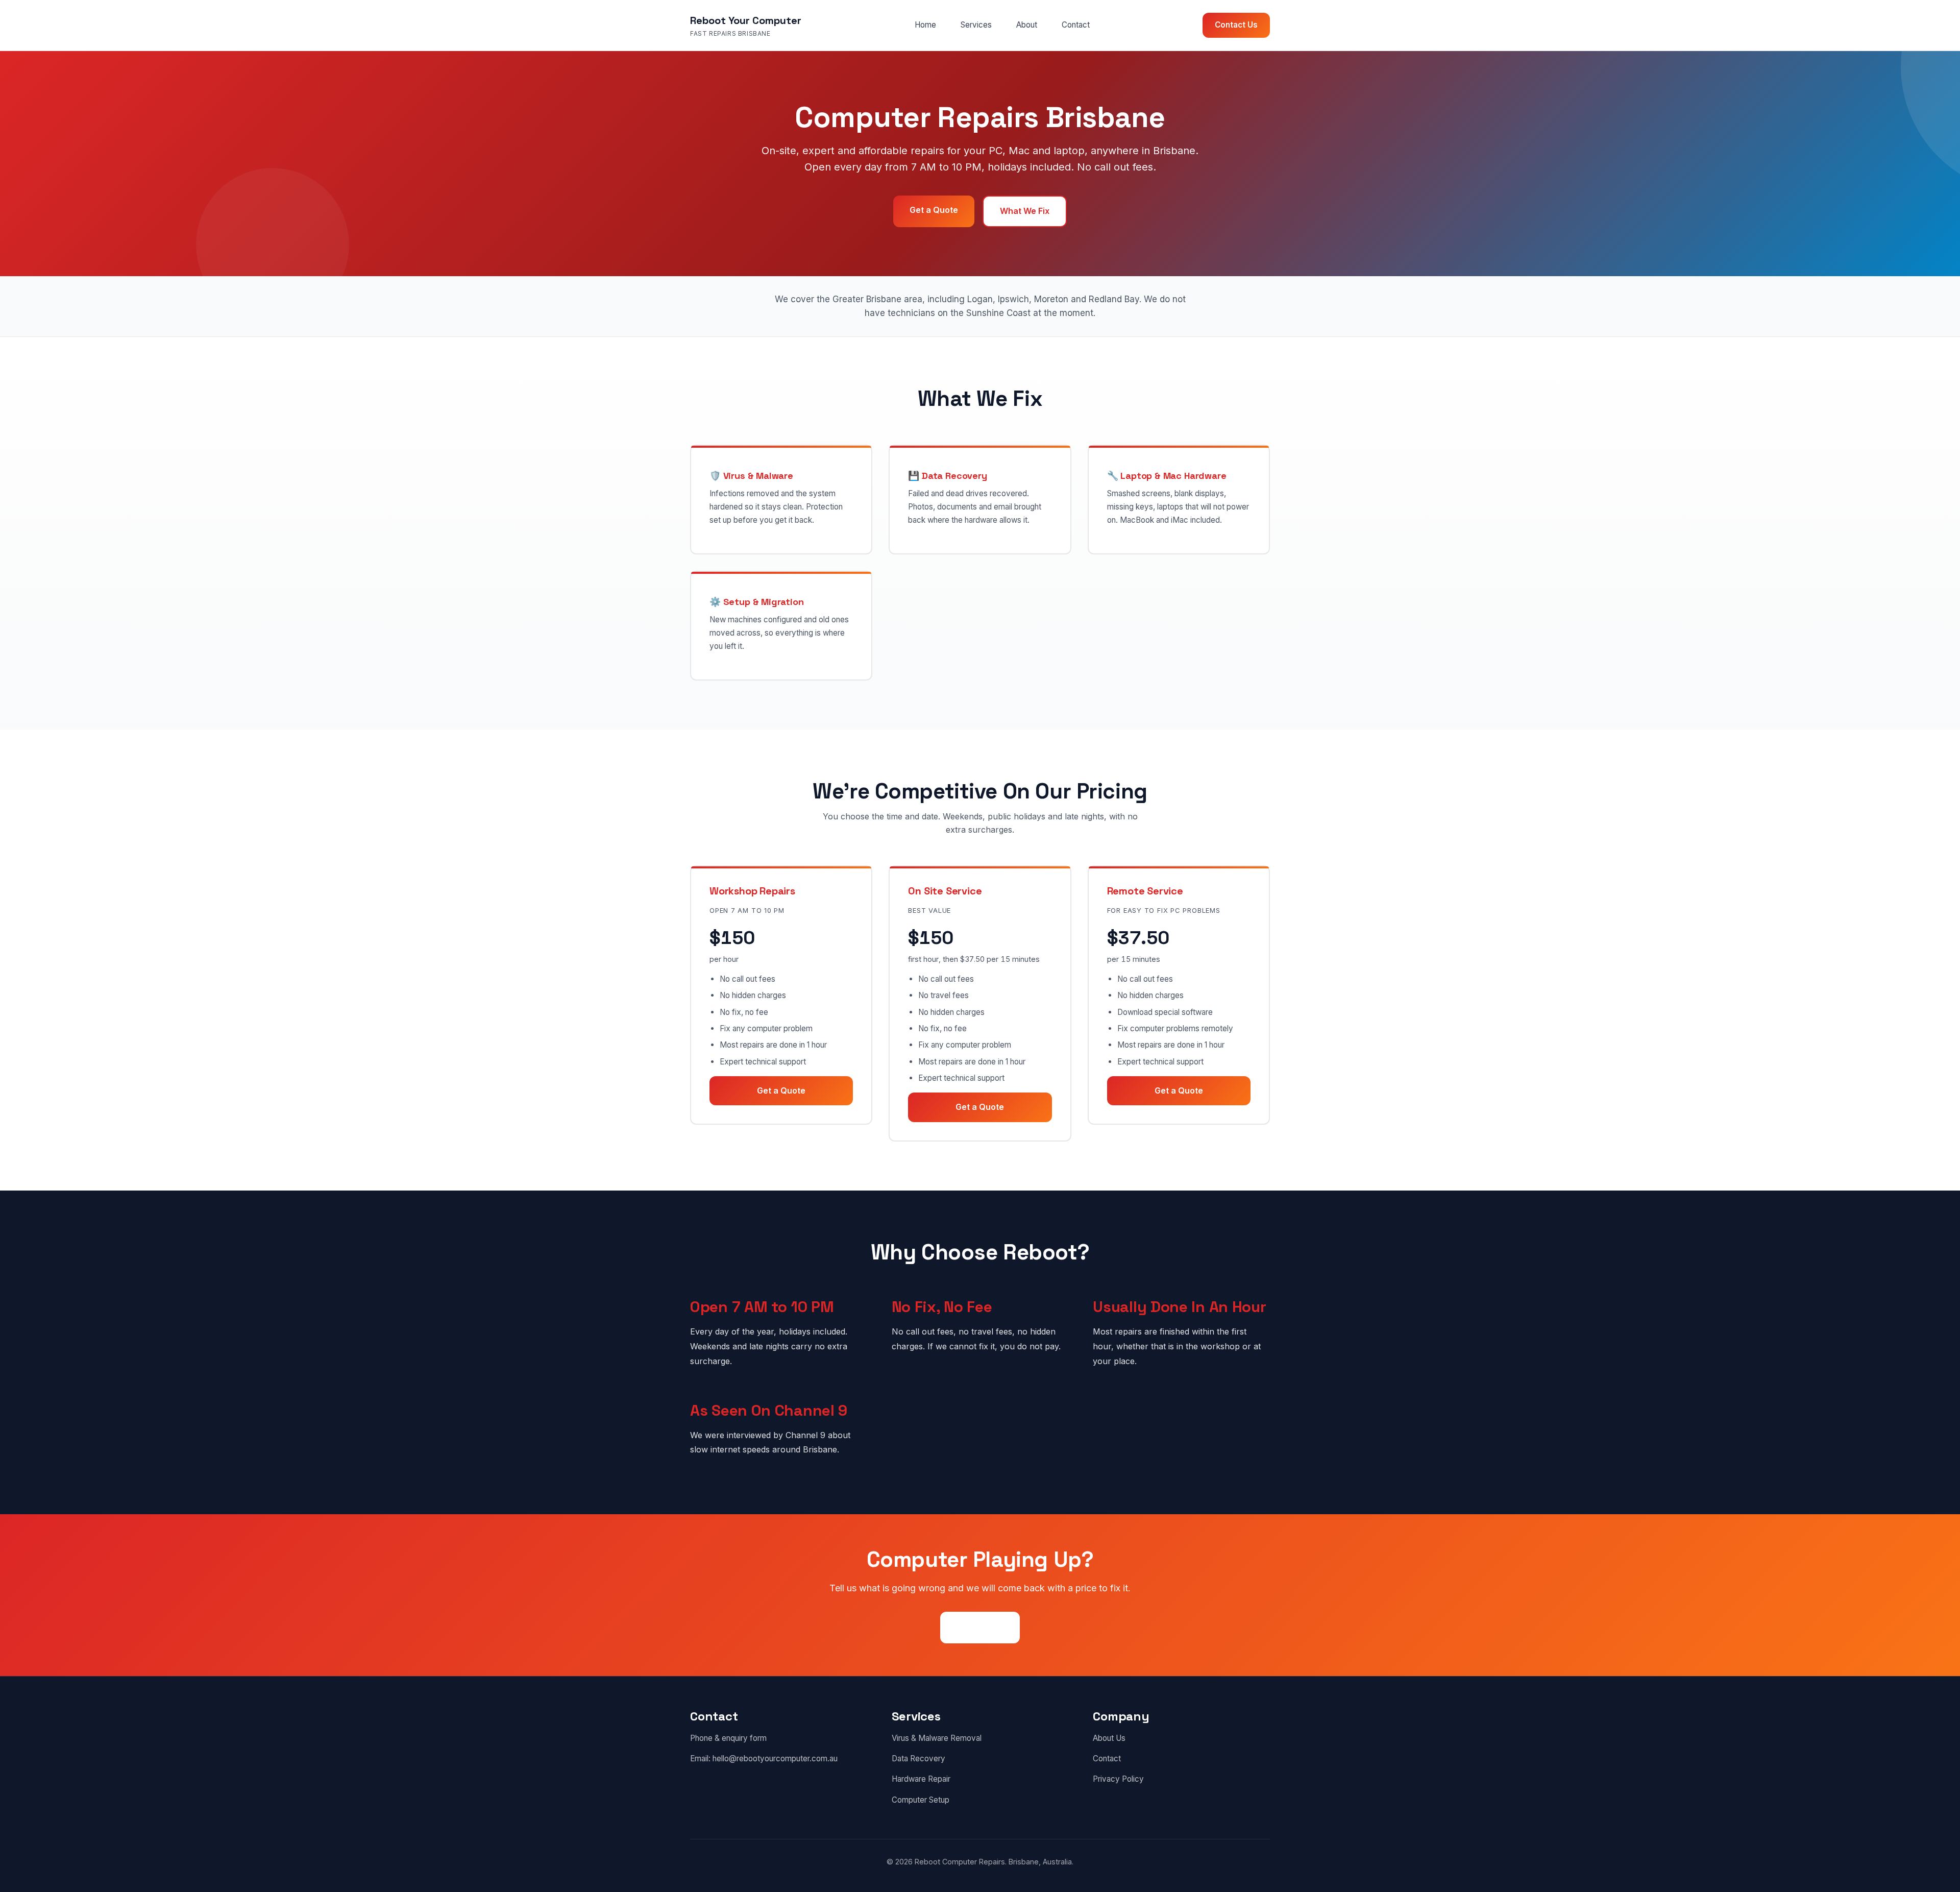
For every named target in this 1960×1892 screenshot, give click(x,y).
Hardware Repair (921, 1779)
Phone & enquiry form (728, 1738)
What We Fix (1025, 211)
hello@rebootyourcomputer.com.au (775, 1758)
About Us (1109, 1738)
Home (925, 25)
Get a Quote (934, 210)
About (1027, 25)
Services (976, 25)
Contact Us (1236, 25)
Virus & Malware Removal (937, 1738)
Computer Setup (921, 1800)
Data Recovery (918, 1758)
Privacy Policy (1118, 1779)
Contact (1076, 25)
